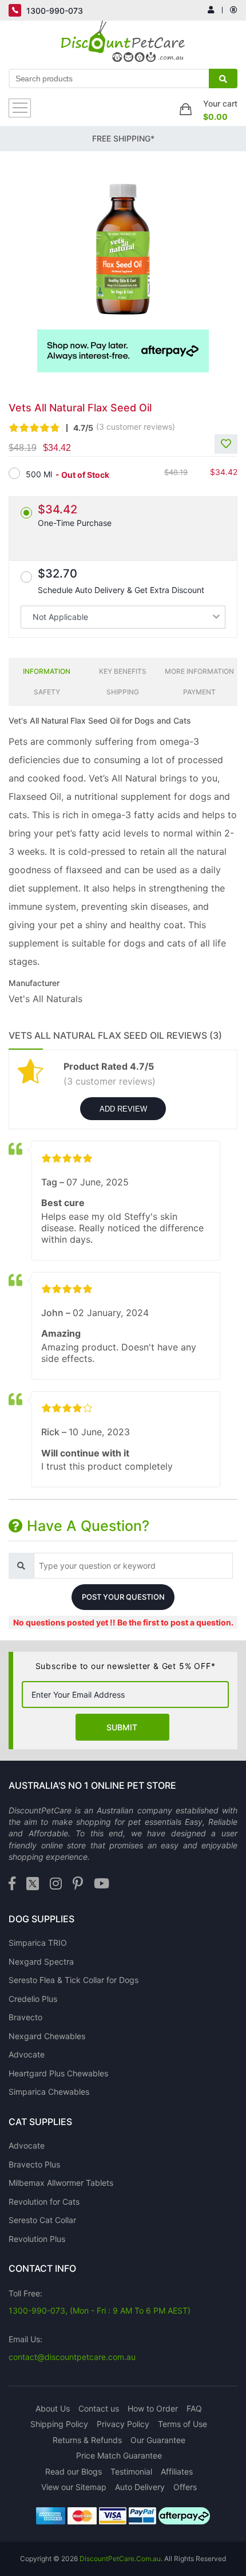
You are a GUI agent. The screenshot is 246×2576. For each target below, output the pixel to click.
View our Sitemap (74, 2487)
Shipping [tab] (123, 692)
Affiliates (177, 2471)
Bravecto (25, 2017)
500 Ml (39, 474)
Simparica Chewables (49, 2092)
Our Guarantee (158, 2440)
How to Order (153, 2408)
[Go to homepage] (123, 44)
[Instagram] (56, 1884)
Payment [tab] (199, 692)
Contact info (42, 2268)
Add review (123, 1109)
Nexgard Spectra (41, 1962)
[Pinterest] (78, 1884)
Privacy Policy (123, 2424)
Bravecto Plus (34, 2164)
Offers (185, 2487)
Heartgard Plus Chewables (58, 2073)
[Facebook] (12, 1884)
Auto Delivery (140, 2487)
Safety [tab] (47, 692)
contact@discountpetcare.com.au (72, 2357)
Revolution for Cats (44, 2202)
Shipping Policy (59, 2424)
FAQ (194, 2408)
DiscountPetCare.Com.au (120, 2559)
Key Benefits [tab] (123, 671)
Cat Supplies (40, 2122)
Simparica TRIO (38, 1943)
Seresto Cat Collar (42, 2220)
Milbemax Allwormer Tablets (61, 2183)
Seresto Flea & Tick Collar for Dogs (74, 1980)
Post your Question (123, 1597)
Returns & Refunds (87, 2440)
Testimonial (131, 2471)
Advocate (27, 2054)
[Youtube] (102, 1884)
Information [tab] (47, 671)
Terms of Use (182, 2424)
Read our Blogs (74, 2471)
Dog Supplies (41, 1919)
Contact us (99, 2408)
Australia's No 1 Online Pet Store (92, 1785)
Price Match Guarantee (119, 2455)
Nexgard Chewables (47, 2036)
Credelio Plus (33, 1999)
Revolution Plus (37, 2239)
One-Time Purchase (75, 515)
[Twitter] (33, 1884)
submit (122, 1727)
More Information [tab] (199, 671)
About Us (53, 2408)
